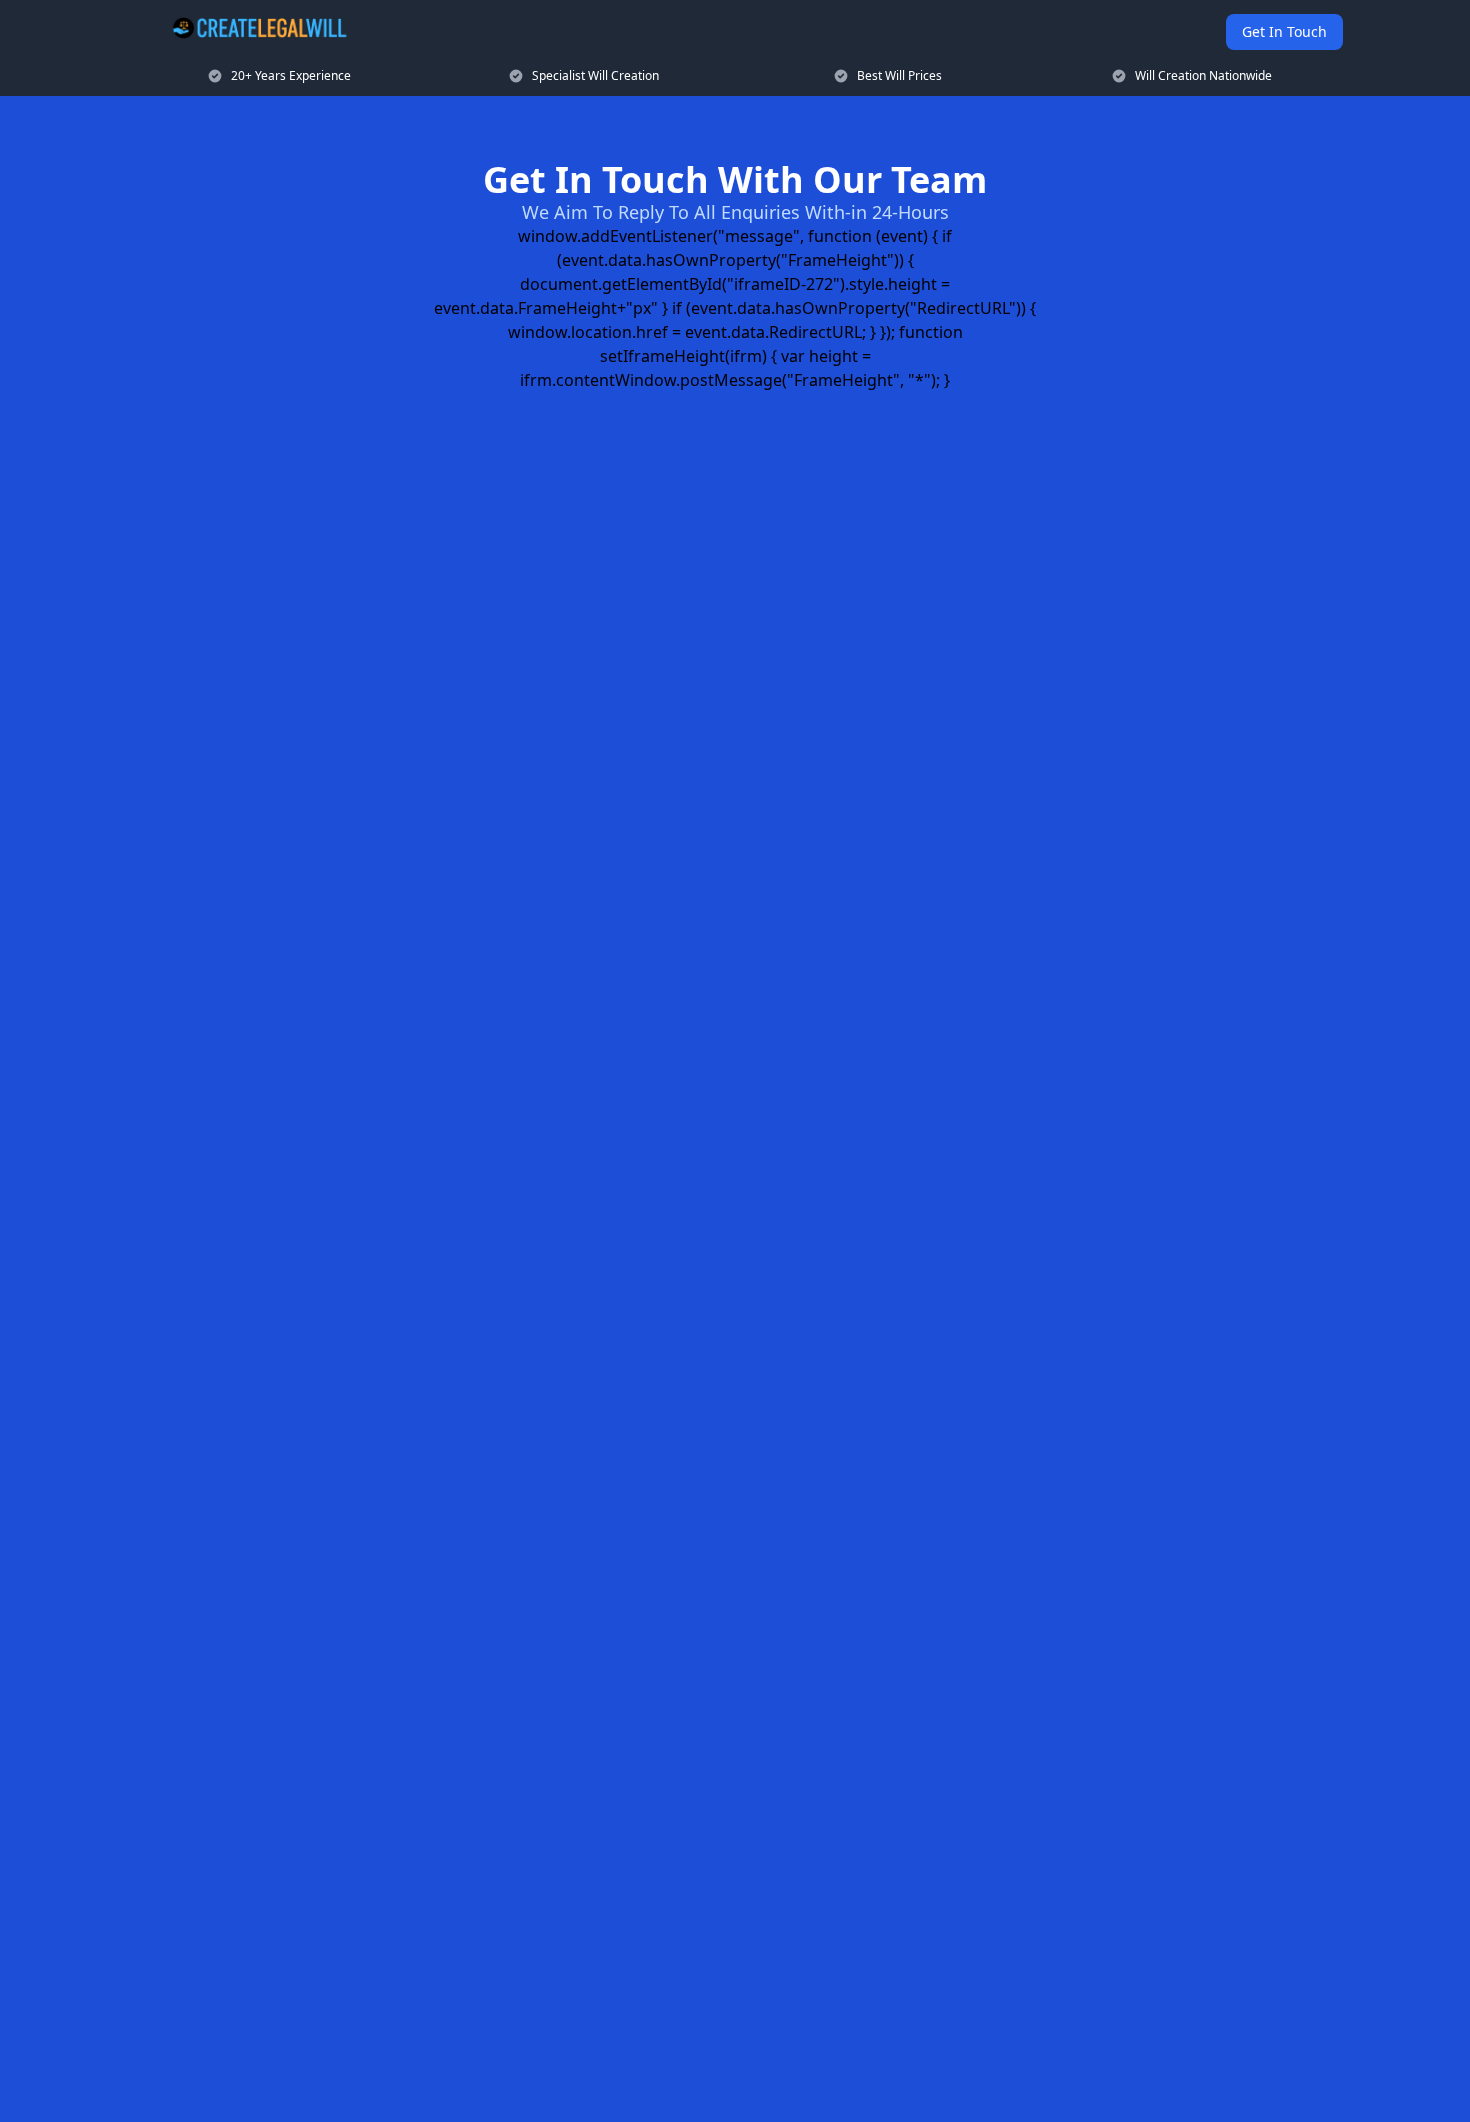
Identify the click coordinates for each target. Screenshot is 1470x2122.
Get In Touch (1284, 31)
